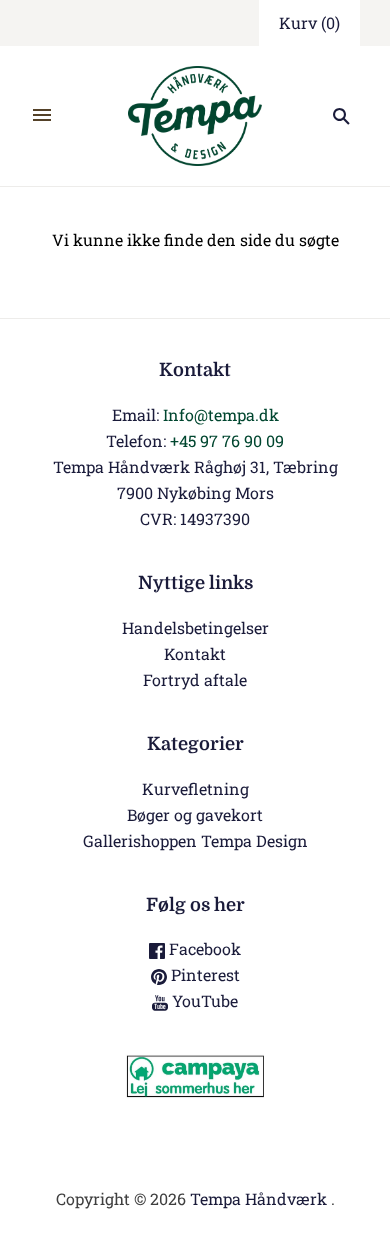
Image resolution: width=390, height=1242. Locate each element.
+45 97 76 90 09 (227, 440)
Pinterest (203, 974)
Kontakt (195, 653)
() (309, 22)
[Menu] (42, 116)
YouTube (203, 1000)
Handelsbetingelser (195, 627)
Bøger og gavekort (195, 814)
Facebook (203, 948)
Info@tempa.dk (221, 414)
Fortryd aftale (195, 679)
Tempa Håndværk (258, 1198)
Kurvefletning (195, 788)
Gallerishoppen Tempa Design (195, 840)
